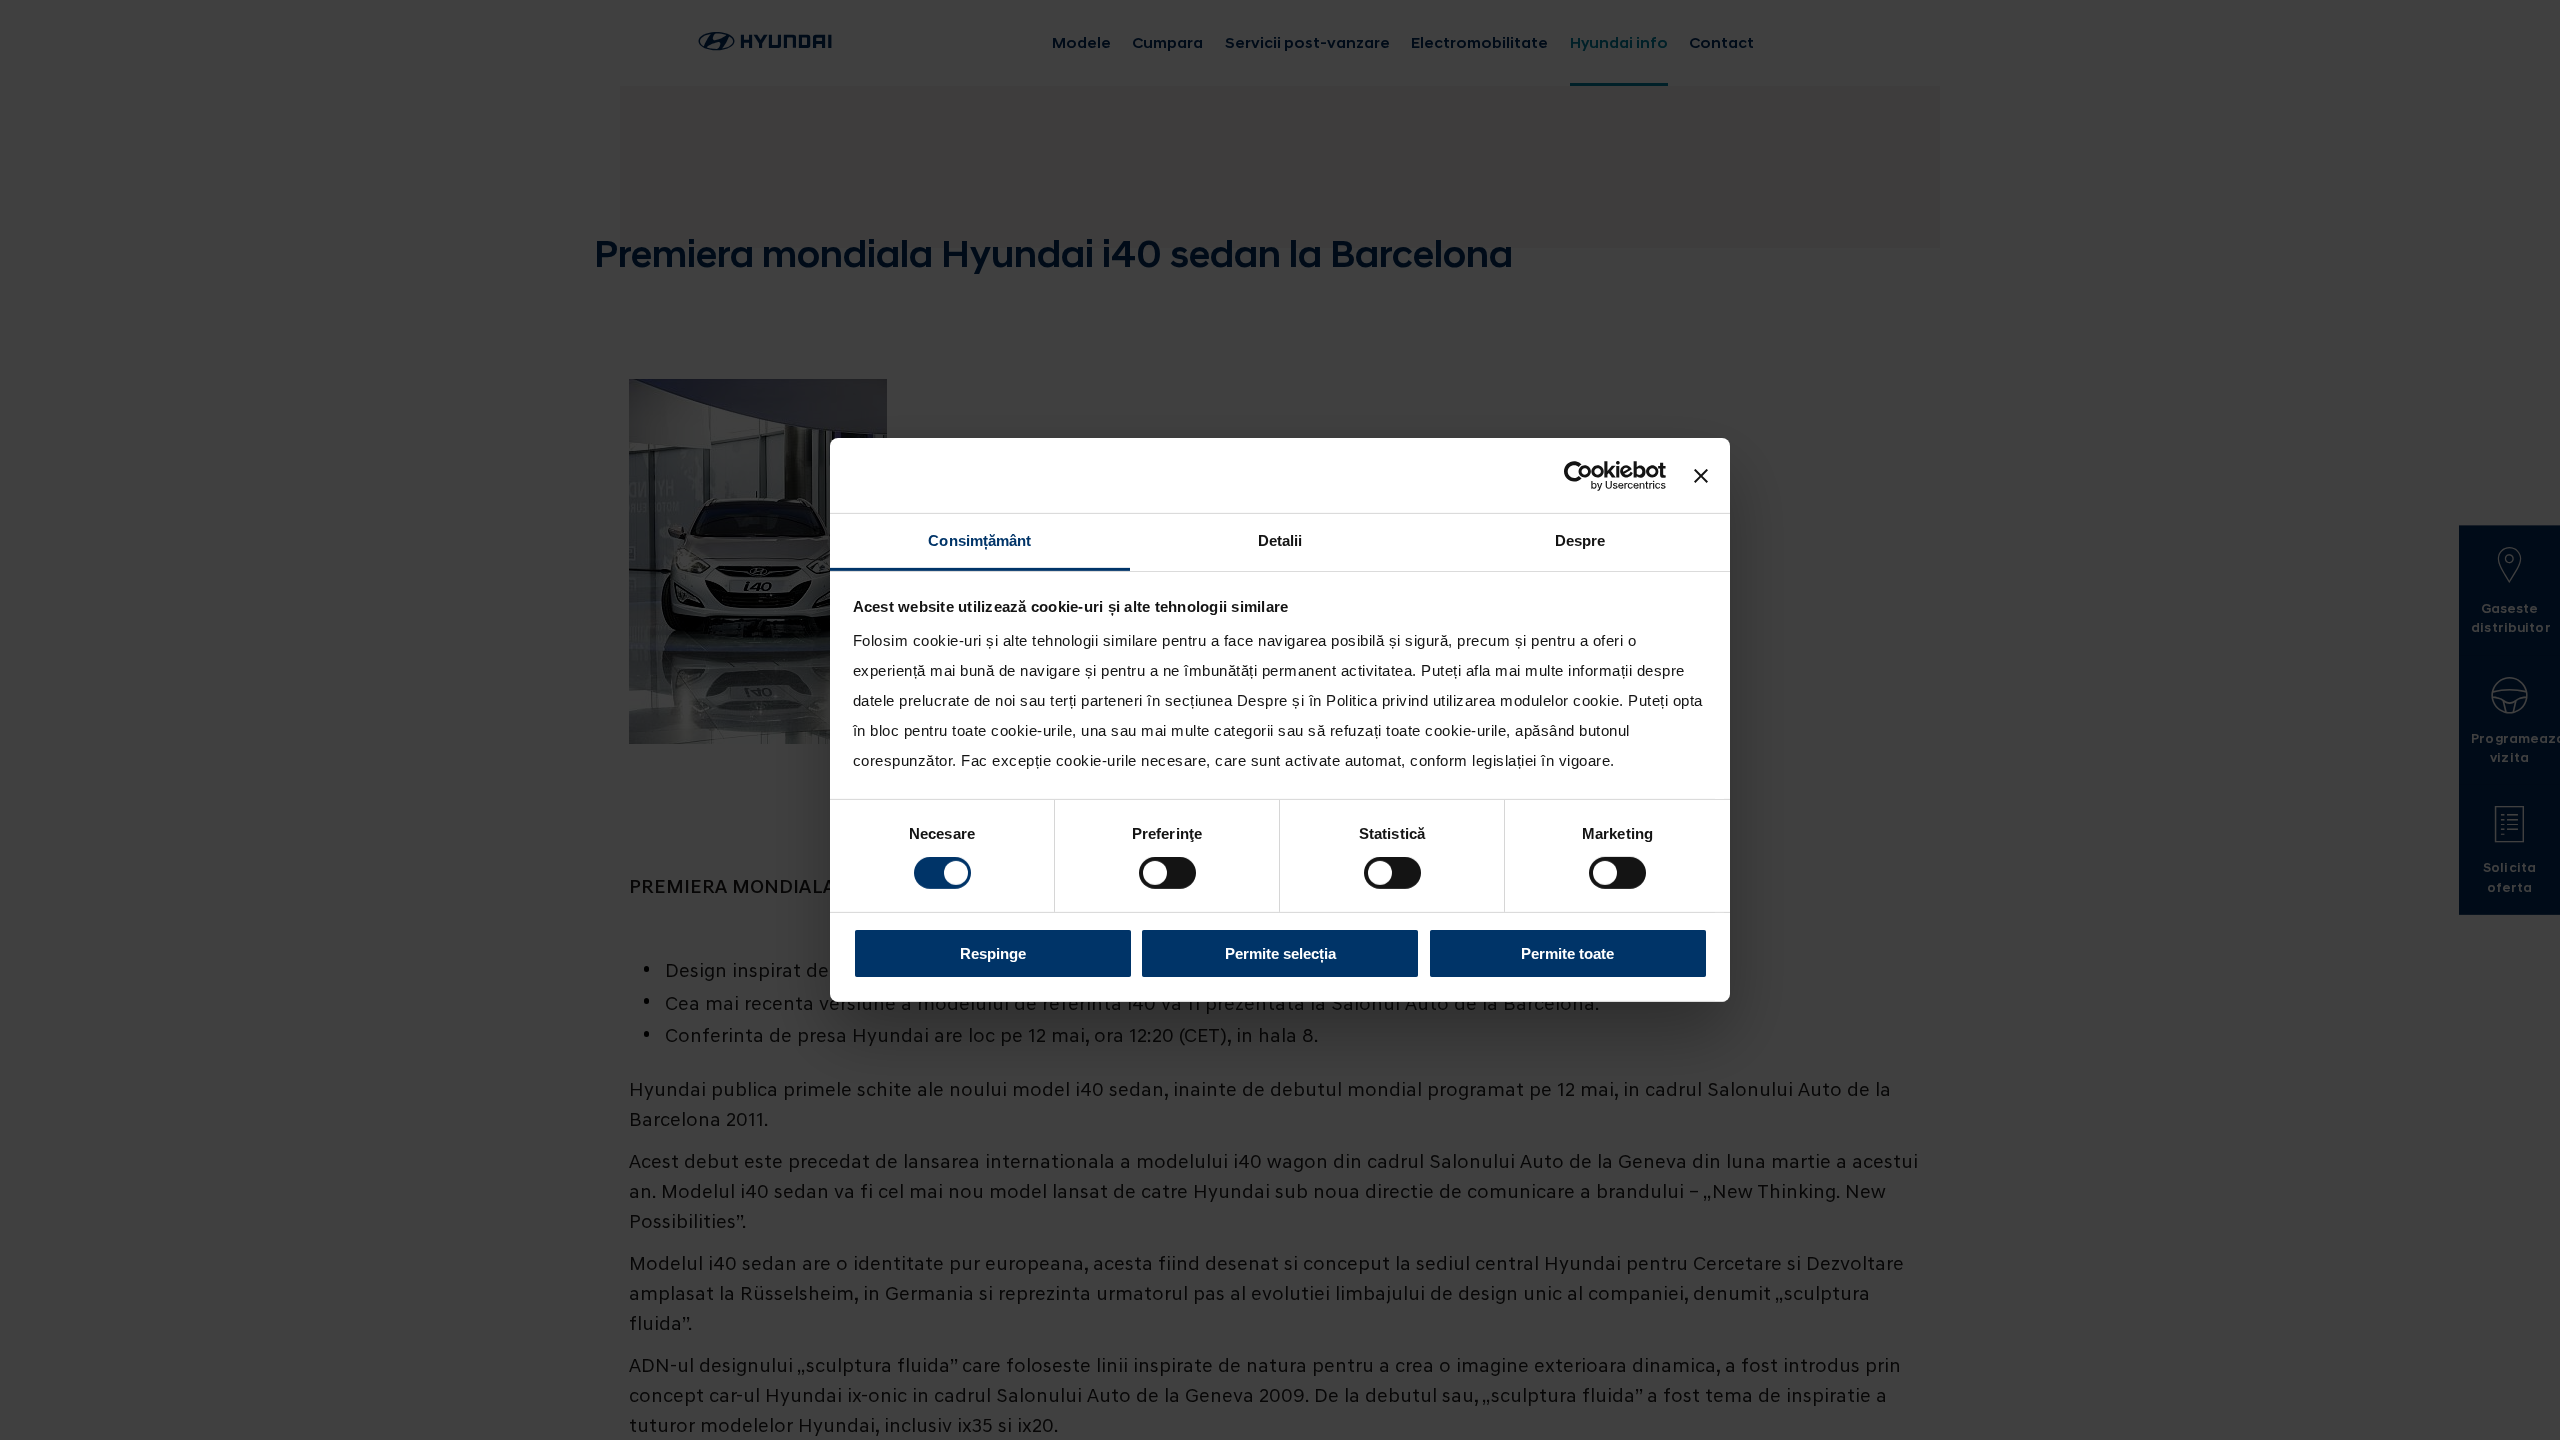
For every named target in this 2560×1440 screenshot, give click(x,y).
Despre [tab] (1580, 540)
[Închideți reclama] (1701, 475)
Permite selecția (1280, 953)
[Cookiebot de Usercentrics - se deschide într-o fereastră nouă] (1578, 475)
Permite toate (1567, 953)
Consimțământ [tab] (979, 540)
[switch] (1167, 873)
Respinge (993, 953)
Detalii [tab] (1280, 540)
